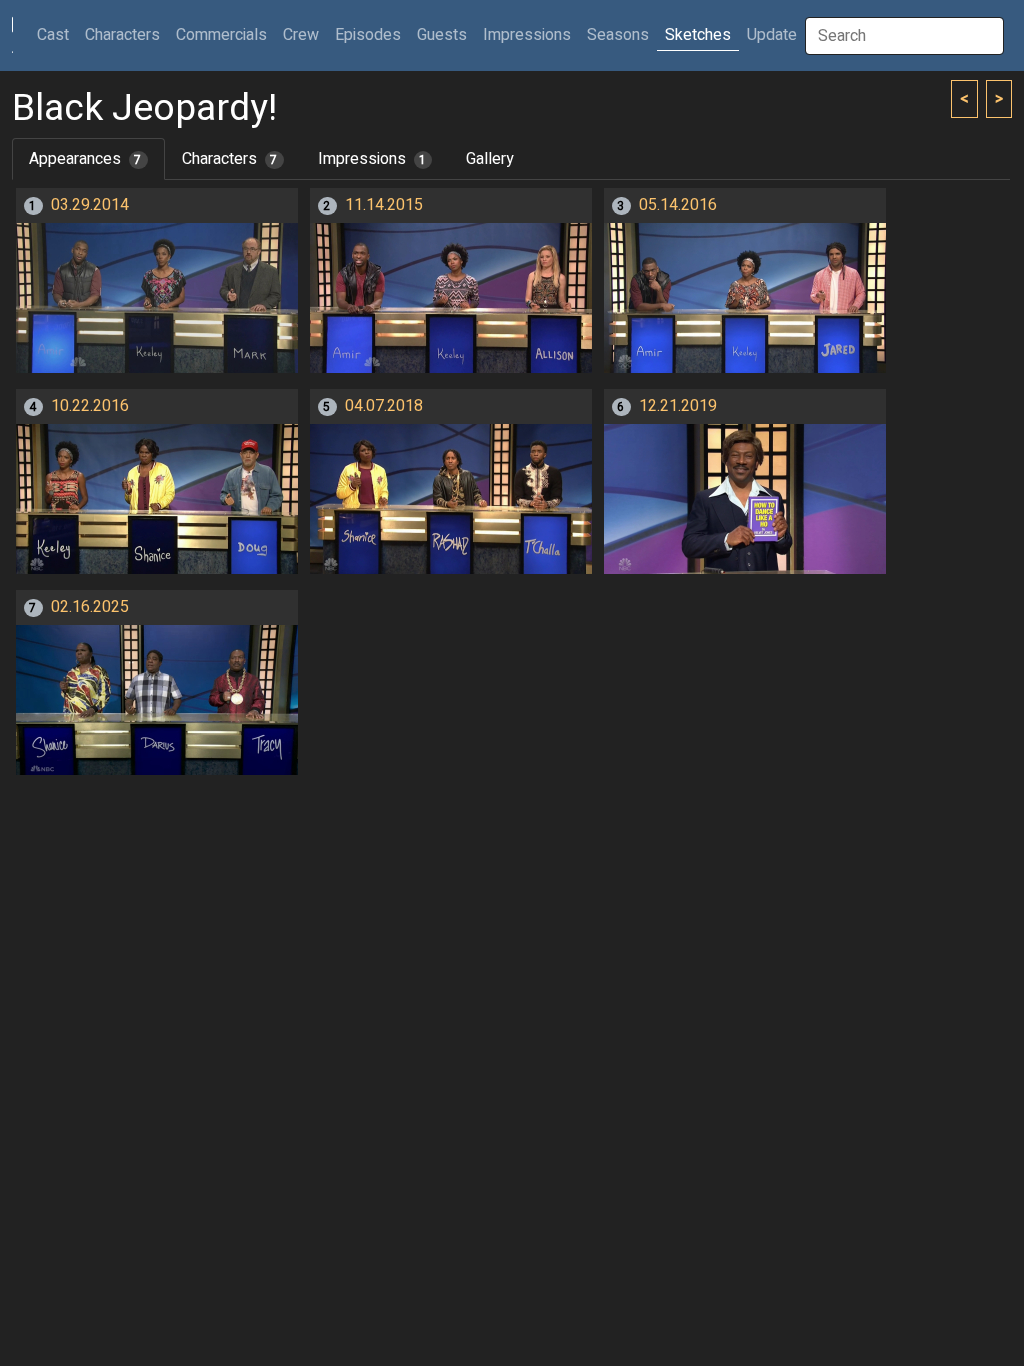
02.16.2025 (90, 607)
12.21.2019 (678, 406)
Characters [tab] (230, 159)
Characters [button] (122, 35)
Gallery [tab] (490, 159)
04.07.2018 (384, 406)
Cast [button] (57, 34)
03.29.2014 (90, 205)
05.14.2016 (678, 205)
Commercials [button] (221, 35)
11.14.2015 (384, 205)
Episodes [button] (368, 35)
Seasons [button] (618, 35)
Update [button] (772, 35)
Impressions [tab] (372, 159)
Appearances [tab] (85, 159)
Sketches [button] (698, 35)
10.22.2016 (90, 406)
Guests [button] (442, 35)
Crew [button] (301, 35)
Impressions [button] (527, 35)
